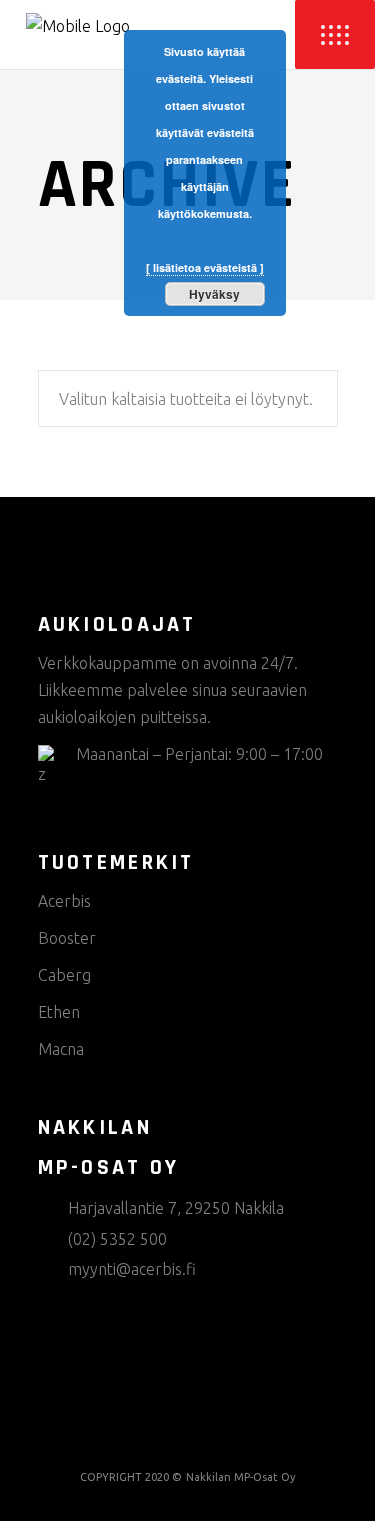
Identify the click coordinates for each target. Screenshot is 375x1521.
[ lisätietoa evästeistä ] (205, 267)
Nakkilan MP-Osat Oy (240, 1477)
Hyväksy (214, 294)
